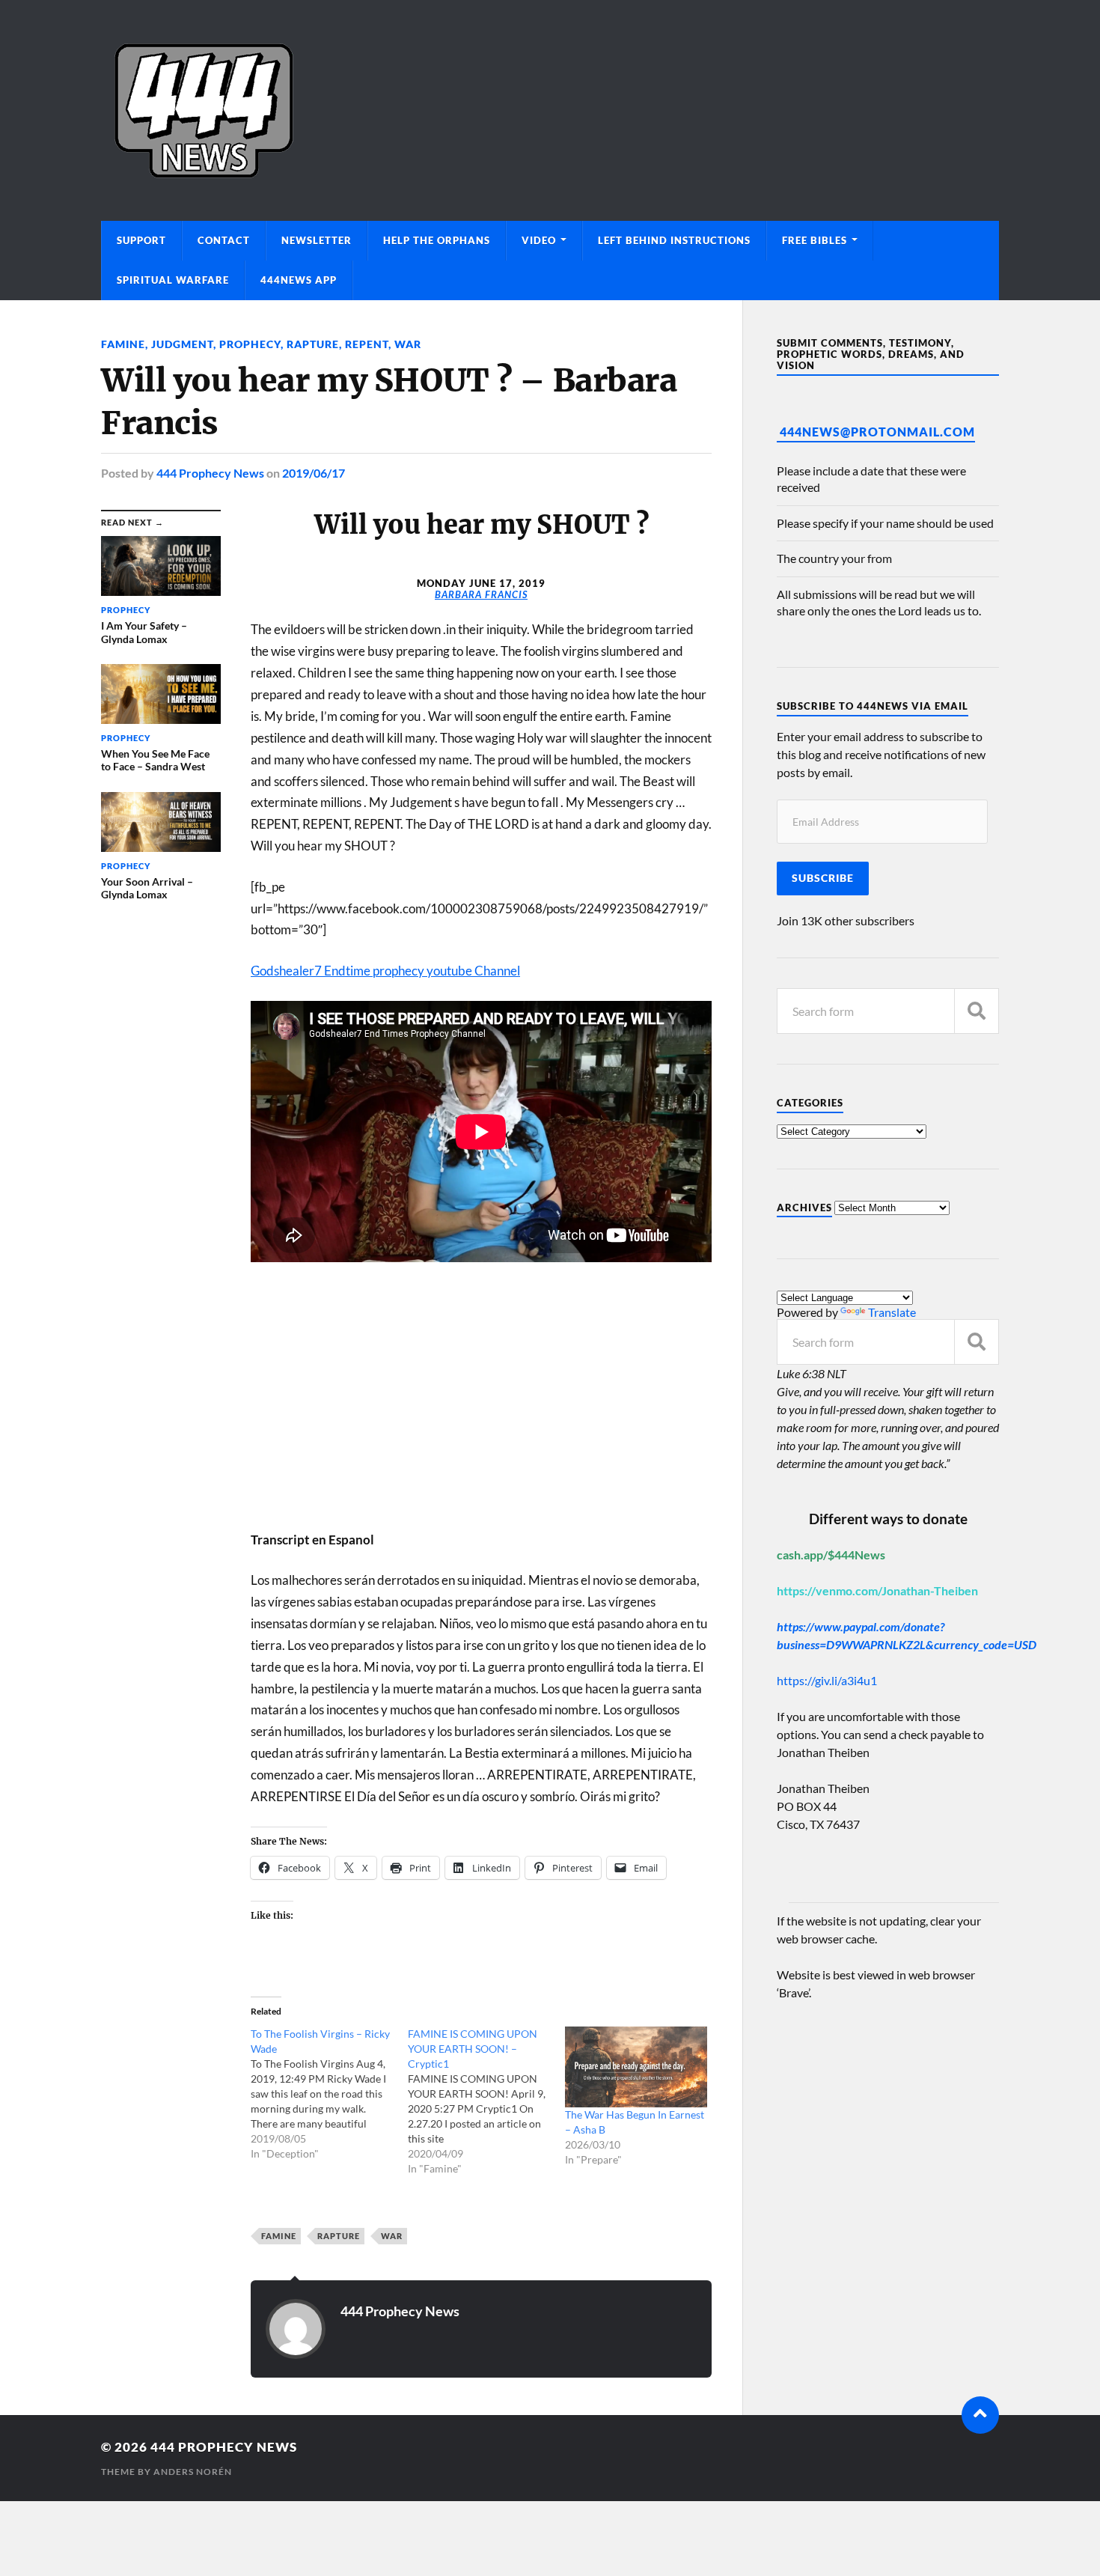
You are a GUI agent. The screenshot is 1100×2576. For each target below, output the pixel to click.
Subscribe (823, 878)
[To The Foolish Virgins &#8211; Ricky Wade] (329, 2094)
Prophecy (250, 344)
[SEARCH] (977, 1011)
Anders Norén (193, 2472)
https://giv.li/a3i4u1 (827, 1680)
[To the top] (980, 2415)
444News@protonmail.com (877, 432)
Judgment (182, 344)
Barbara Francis (481, 594)
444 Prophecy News (210, 473)
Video (539, 240)
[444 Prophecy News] (550, 110)
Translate (892, 1312)
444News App (299, 280)
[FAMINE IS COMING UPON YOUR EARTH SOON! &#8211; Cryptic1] (486, 2101)
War (408, 344)
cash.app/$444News (831, 1555)
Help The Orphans (437, 240)
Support (141, 240)
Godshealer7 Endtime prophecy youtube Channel (385, 971)
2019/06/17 (314, 473)
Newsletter (317, 240)
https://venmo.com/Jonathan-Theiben (877, 1590)
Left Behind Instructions (674, 240)
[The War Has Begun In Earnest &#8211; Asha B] (636, 2067)
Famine (123, 344)
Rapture (313, 344)
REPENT (367, 344)
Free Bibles (815, 240)
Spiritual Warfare (173, 280)
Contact (224, 240)
